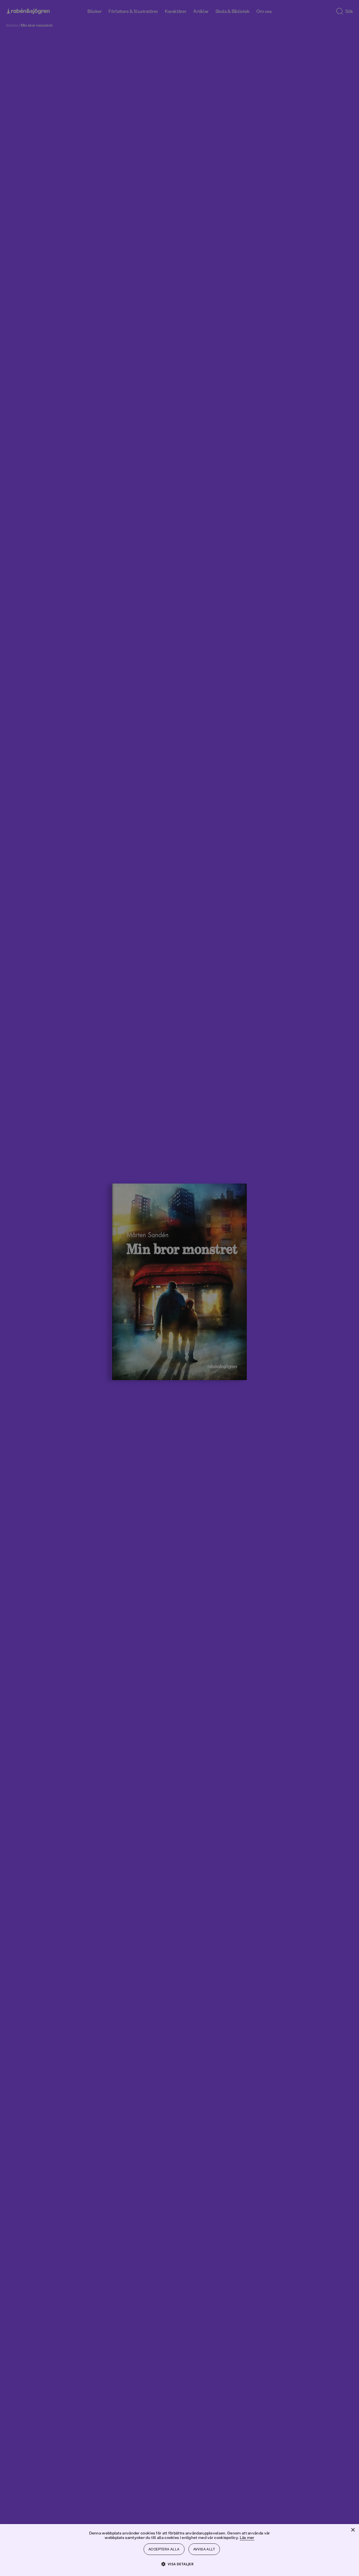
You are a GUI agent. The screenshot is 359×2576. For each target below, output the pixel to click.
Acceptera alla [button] (164, 2549)
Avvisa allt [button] (204, 2549)
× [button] (353, 2530)
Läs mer (247, 2537)
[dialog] (179, 1288)
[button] (180, 2564)
